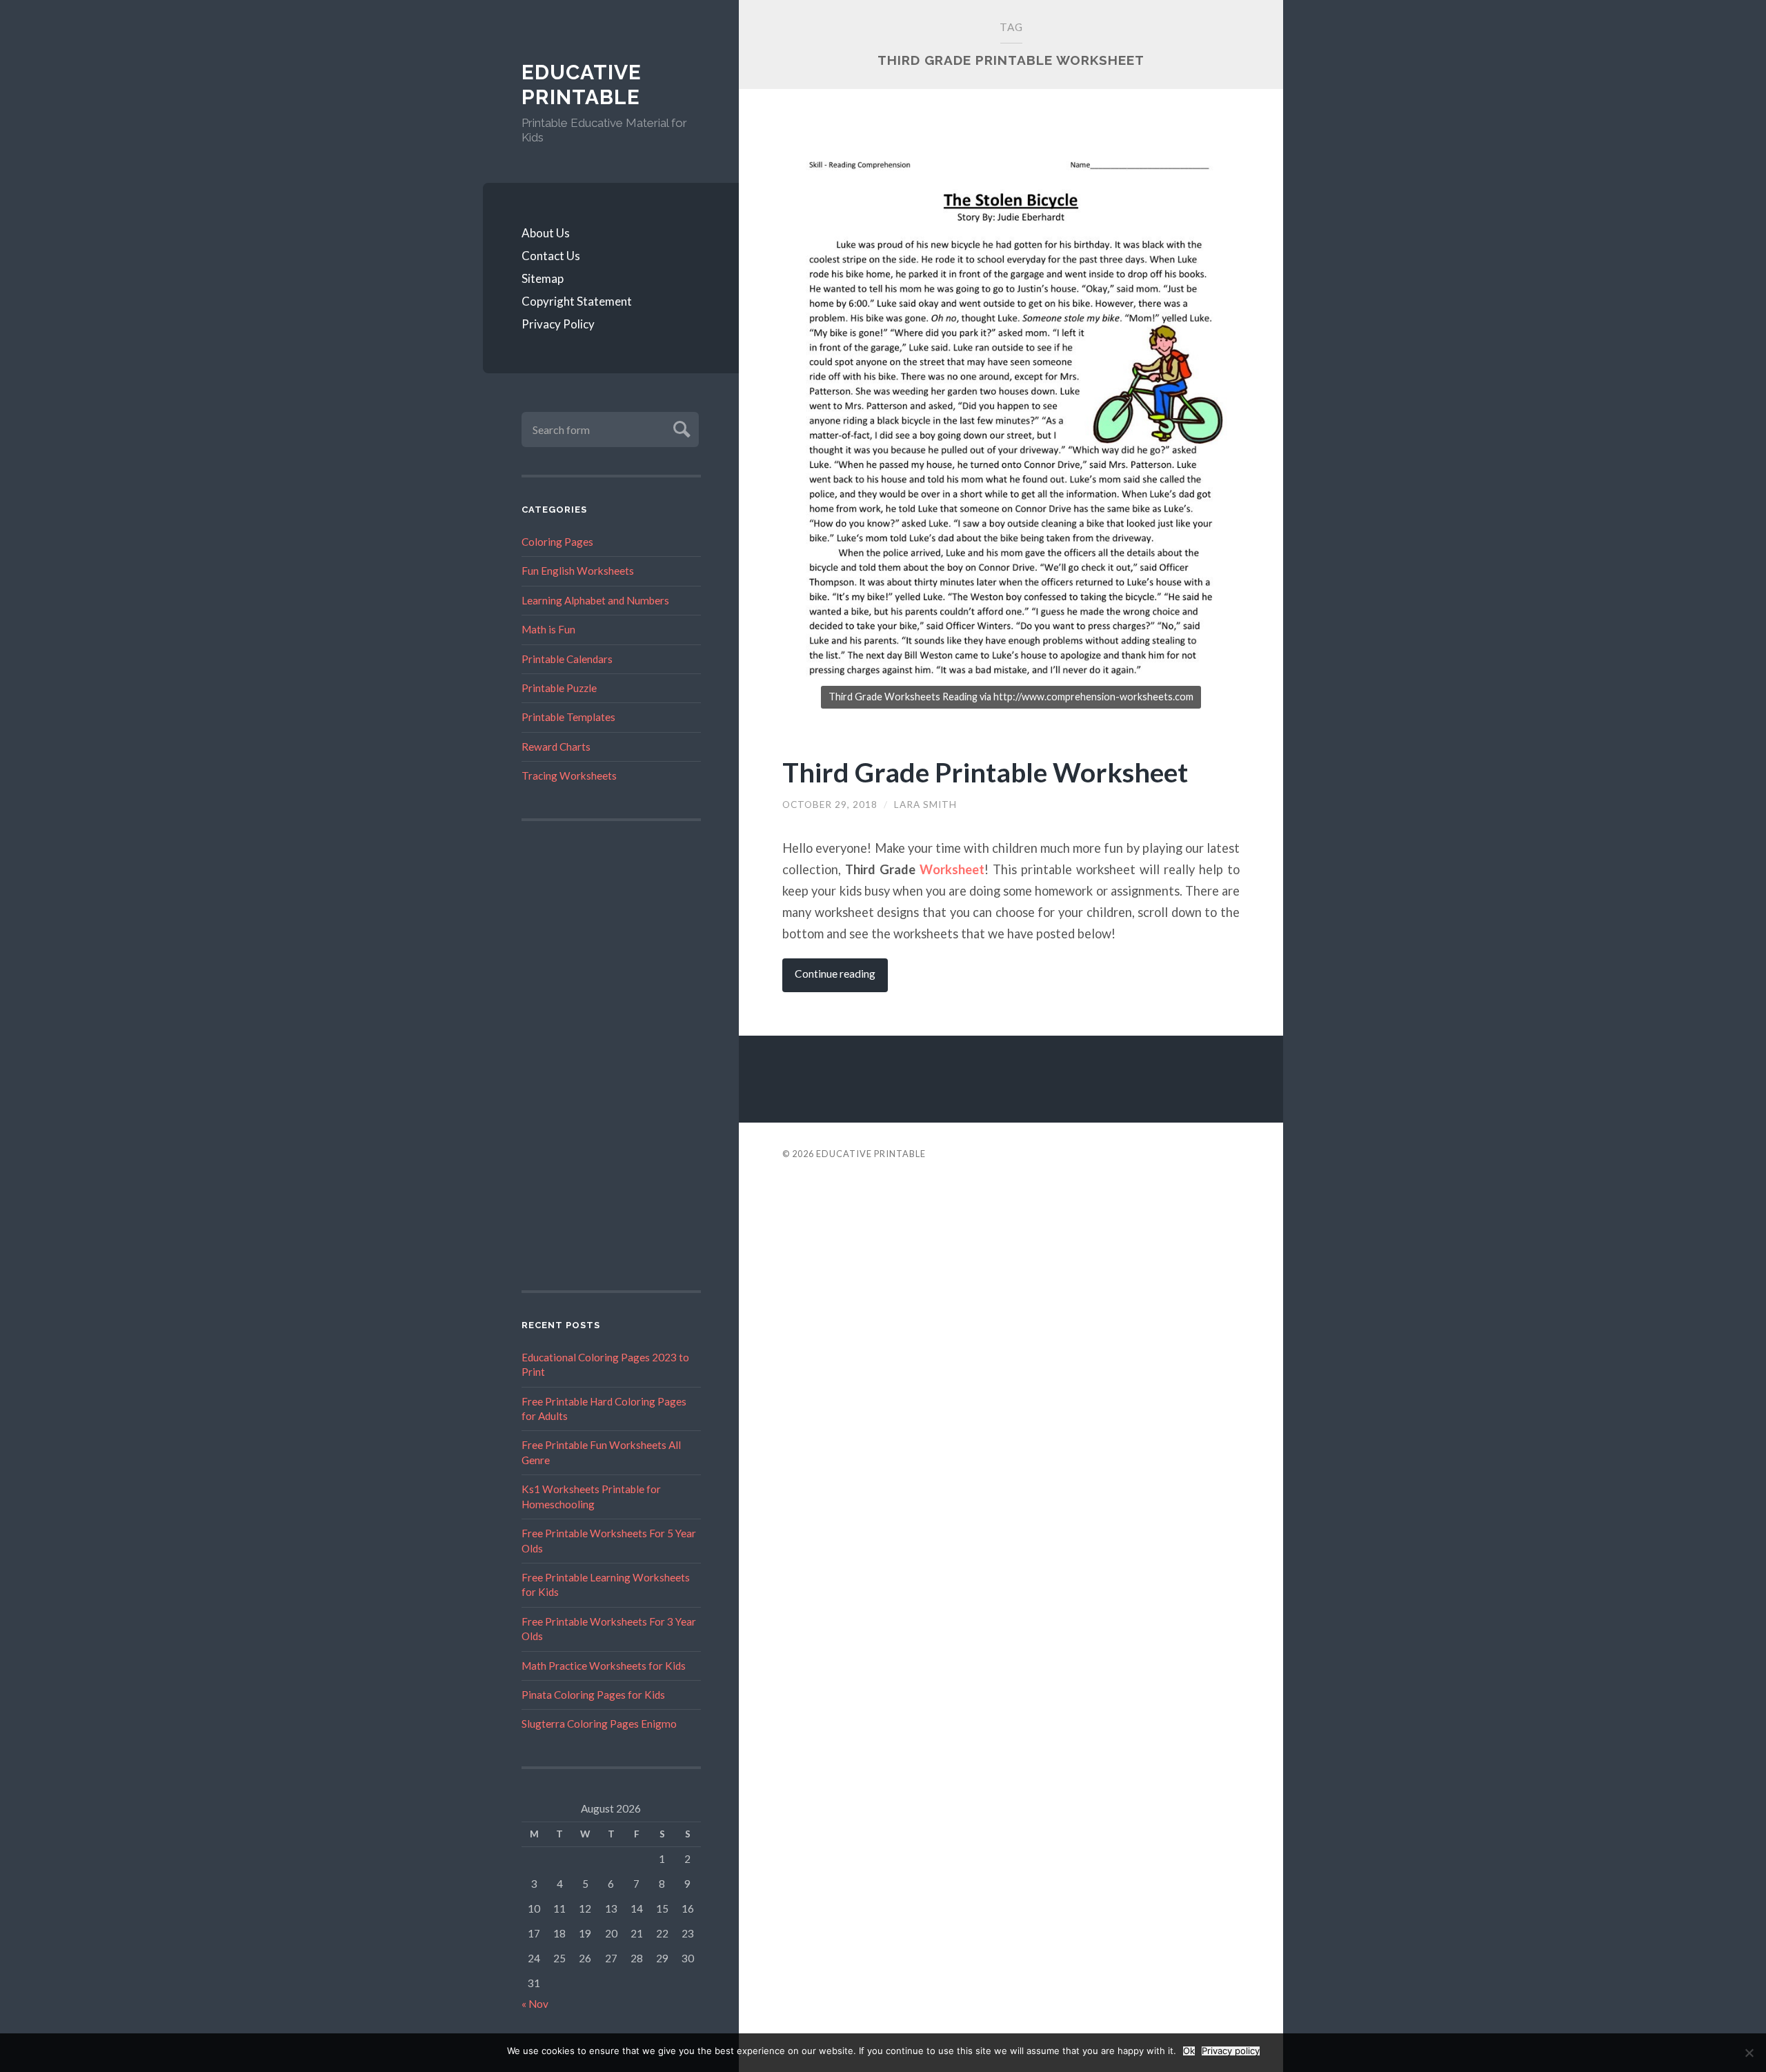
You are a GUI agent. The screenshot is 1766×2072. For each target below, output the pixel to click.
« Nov (535, 2004)
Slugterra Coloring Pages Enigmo (599, 1724)
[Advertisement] (611, 1056)
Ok (1189, 2051)
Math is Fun (548, 629)
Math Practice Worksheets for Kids (604, 1666)
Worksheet (952, 869)
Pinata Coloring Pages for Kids (593, 1695)
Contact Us (551, 256)
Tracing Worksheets (569, 776)
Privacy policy (1231, 2051)
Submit (680, 427)
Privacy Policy (558, 324)
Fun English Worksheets (578, 571)
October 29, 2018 (830, 805)
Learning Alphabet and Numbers (595, 600)
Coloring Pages (557, 542)
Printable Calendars (567, 659)
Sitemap (543, 278)
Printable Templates (568, 717)
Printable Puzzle (559, 688)
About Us (546, 233)
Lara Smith (925, 805)
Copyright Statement (577, 301)
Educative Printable (582, 85)
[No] (1749, 2053)
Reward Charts (556, 747)
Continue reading (835, 974)
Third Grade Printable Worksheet (985, 772)
